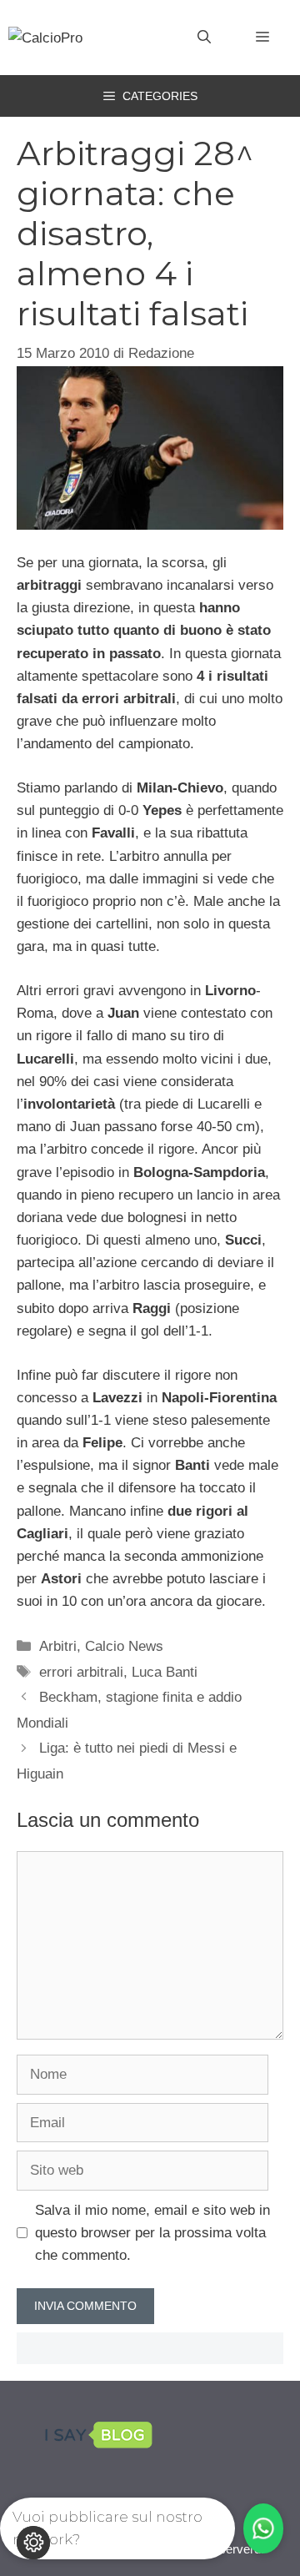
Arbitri (58, 1646)
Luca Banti (165, 1672)
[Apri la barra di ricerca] (204, 38)
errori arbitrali (81, 1672)
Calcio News (124, 1646)
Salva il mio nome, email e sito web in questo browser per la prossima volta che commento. (152, 2233)
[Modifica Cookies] (33, 2543)
